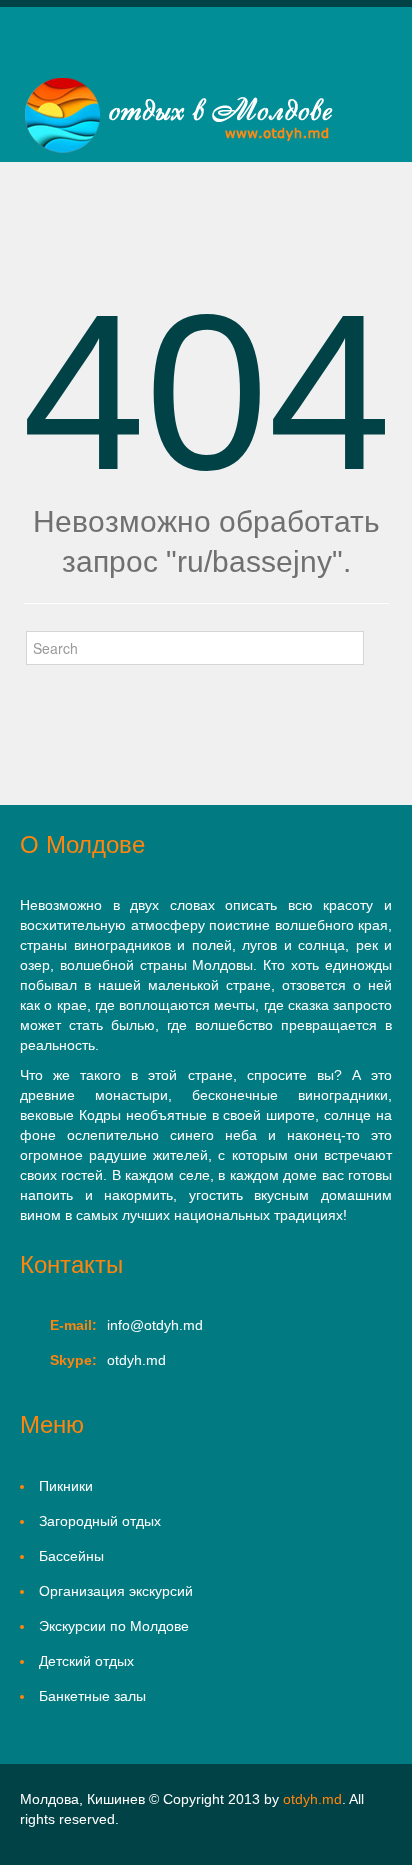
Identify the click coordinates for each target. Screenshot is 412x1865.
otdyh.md (312, 1799)
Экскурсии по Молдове (114, 1626)
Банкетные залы (92, 1696)
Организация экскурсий (116, 1591)
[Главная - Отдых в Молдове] (179, 117)
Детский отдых (86, 1661)
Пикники (66, 1486)
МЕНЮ (37, 54)
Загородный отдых (100, 1521)
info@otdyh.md (155, 1325)
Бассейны (71, 1556)
